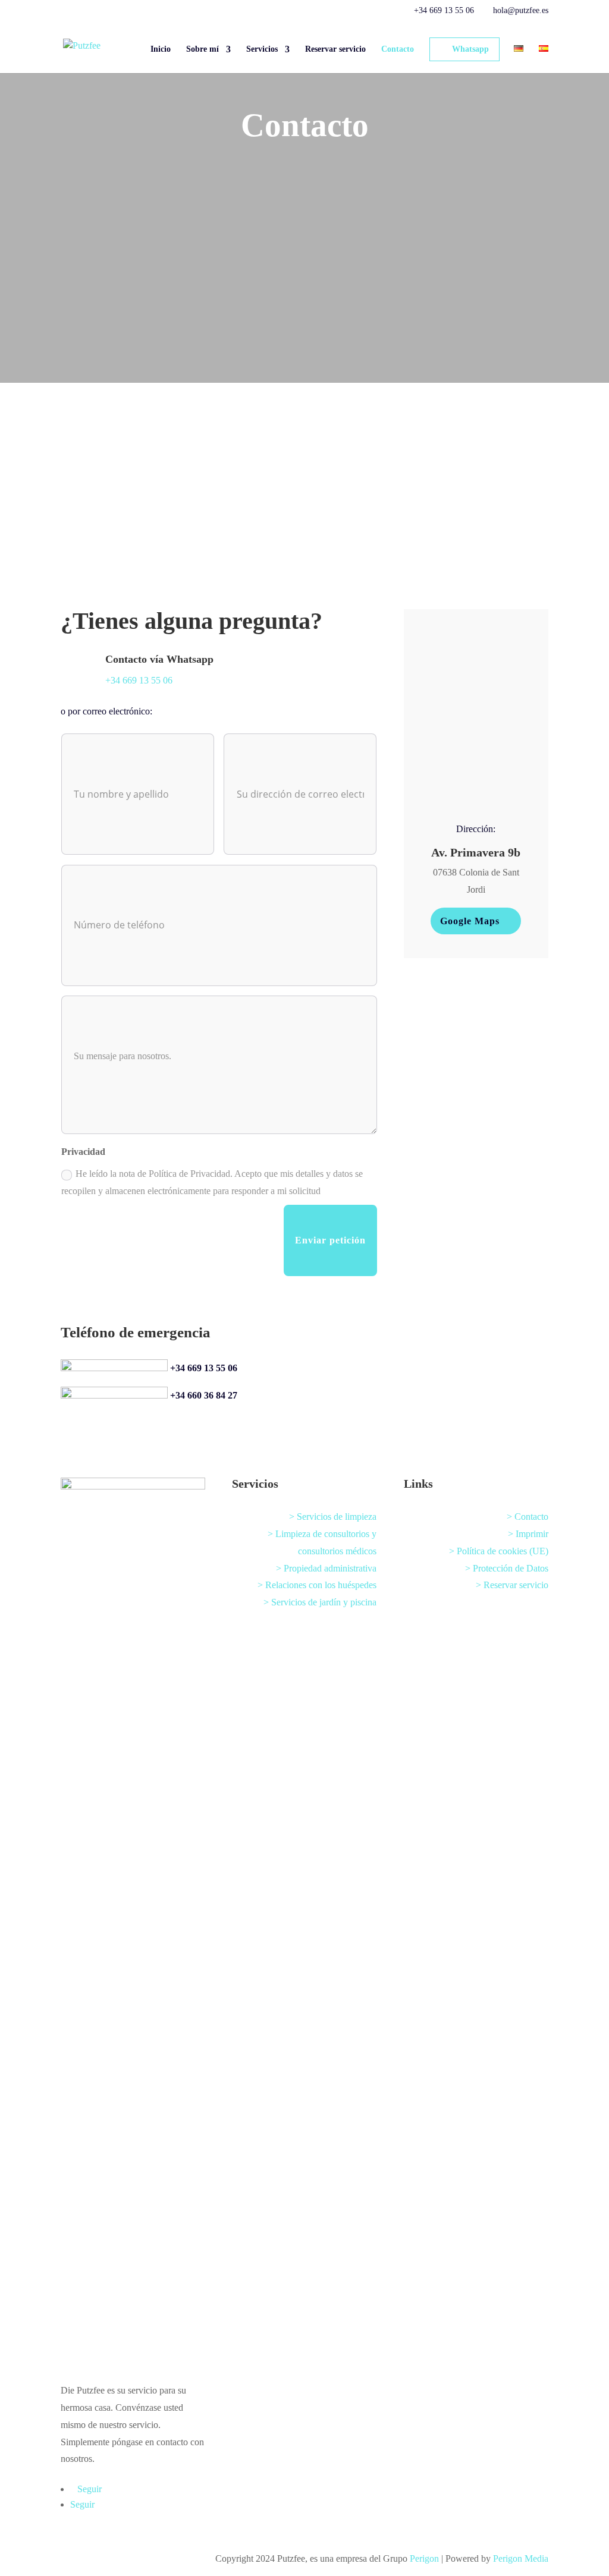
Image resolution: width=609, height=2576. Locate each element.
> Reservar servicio (512, 1585)
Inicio (161, 49)
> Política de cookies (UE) (499, 1551)
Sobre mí (203, 49)
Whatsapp (470, 49)
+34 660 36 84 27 (204, 1395)
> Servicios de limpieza (333, 1517)
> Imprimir (528, 1534)
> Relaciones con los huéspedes (317, 1585)
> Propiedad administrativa (326, 1568)
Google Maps (470, 921)
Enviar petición (330, 1240)
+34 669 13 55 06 (204, 1368)
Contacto (398, 49)
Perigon (424, 2558)
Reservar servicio (335, 49)
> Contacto (528, 1517)
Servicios (262, 49)
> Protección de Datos (507, 1568)
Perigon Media (521, 2558)
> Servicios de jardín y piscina (320, 1602)
